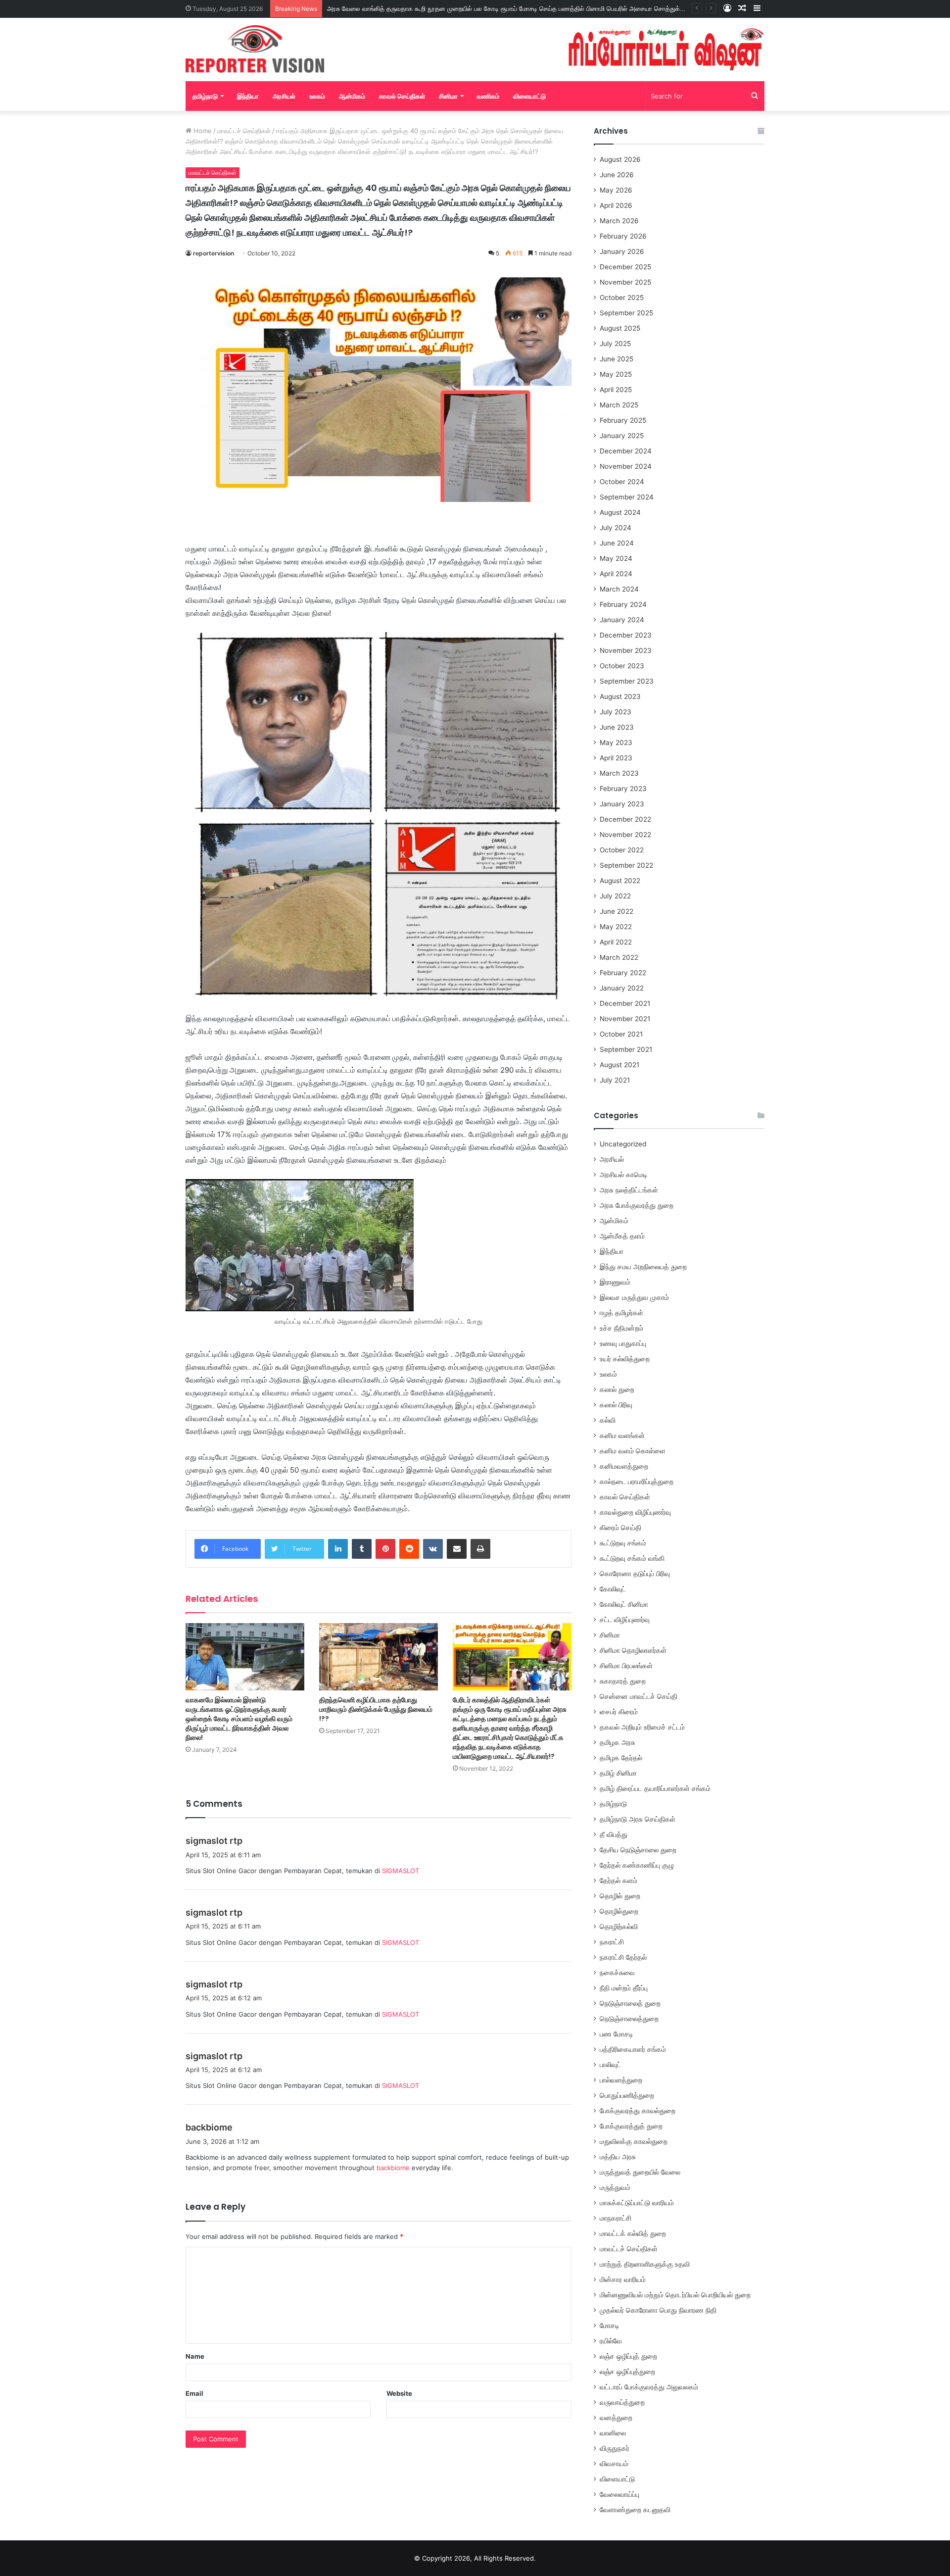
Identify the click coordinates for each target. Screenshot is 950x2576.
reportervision (214, 253)
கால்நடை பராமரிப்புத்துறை (637, 1482)
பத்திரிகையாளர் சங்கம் (633, 2049)
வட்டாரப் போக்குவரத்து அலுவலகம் (649, 2387)
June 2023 (617, 727)
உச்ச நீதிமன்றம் (621, 1328)
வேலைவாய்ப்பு (619, 2494)
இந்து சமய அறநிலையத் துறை (643, 1267)
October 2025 (622, 297)
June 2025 (617, 359)
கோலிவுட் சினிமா (624, 1604)
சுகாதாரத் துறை (623, 1681)
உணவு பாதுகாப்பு (623, 1343)
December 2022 (625, 819)
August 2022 (620, 881)
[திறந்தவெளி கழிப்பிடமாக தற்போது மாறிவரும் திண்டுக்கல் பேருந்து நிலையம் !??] (379, 1657)
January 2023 (622, 804)
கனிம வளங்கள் (622, 1436)
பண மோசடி (617, 2034)
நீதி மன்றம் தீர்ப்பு (624, 1988)
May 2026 (616, 190)
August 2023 (620, 696)
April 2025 (616, 390)
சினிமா (448, 96)
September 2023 (627, 681)
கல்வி (608, 1420)
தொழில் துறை (620, 1896)
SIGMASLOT (401, 1871)
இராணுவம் (615, 1282)
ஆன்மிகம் (352, 96)
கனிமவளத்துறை (624, 1466)
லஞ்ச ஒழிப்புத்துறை (627, 2372)
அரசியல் (284, 96)
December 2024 (626, 451)
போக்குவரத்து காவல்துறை (638, 2111)
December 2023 (626, 635)
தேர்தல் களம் (618, 1881)
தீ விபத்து (614, 1834)
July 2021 (615, 1080)
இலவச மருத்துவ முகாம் (634, 1297)
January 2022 (622, 988)
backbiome (209, 2127)
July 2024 (616, 528)
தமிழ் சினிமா (618, 1773)
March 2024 (619, 589)
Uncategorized (623, 1144)
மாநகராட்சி (616, 2218)
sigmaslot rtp (214, 1841)
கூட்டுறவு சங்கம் (623, 1543)
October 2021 (621, 1034)
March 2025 (619, 405)
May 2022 (616, 927)
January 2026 (622, 251)
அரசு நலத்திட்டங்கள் (629, 1190)
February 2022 (623, 973)
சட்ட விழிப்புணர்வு (625, 1620)
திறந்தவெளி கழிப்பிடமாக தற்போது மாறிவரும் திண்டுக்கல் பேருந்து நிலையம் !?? (376, 1709)
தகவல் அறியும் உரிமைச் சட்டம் (642, 1727)
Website (399, 2393)
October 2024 (622, 482)
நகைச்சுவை (617, 1973)
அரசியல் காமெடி (624, 1175)
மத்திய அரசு (618, 2157)
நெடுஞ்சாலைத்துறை (629, 2019)
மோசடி (610, 2326)
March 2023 (619, 773)
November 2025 (625, 282)
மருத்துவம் (615, 2187)
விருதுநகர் (615, 2448)
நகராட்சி (612, 1942)
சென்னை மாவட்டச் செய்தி (639, 1696)
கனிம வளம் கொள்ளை (633, 1451)
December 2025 (625, 267)
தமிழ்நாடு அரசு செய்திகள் (638, 1819)
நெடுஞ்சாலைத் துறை (630, 2003)
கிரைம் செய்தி (620, 1528)
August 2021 (619, 1065)
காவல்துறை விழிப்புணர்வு (635, 1512)
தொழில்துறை (619, 1911)
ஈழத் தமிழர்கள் (621, 1313)
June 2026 (617, 175)
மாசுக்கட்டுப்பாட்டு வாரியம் (637, 2203)
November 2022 (625, 835)
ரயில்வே (611, 2341)
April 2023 (616, 758)
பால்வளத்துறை (621, 2080)
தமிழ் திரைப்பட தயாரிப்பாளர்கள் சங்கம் (655, 1788)
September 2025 (626, 313)
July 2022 (615, 896)
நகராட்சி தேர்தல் (623, 1957)
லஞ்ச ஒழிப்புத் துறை (628, 2356)
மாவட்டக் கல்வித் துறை (633, 2233)
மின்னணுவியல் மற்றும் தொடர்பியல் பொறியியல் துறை (675, 2295)
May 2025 (616, 374)
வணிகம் (488, 96)
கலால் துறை (617, 1389)
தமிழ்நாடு (205, 96)
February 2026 (623, 236)
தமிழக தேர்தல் (621, 1758)
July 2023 (616, 712)
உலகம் (317, 96)
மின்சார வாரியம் (623, 2279)
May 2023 (616, 743)
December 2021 (625, 1003)
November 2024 (626, 466)
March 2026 (619, 221)
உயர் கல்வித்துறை (625, 1359)
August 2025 (620, 328)
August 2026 (620, 159)
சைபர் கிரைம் (619, 1712)
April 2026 (616, 205)
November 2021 (625, 1019)
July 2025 (615, 344)
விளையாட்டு (529, 96)
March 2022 (619, 957)
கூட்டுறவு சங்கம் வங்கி (632, 1558)
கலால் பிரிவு (616, 1405)
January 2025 (622, 436)
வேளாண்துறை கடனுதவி (635, 2510)
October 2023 (622, 666)
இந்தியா (248, 96)
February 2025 (623, 420)
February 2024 (623, 604)
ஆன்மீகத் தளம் (622, 1236)
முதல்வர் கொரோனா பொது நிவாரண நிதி (658, 2310)
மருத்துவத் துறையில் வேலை (640, 2172)
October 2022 (622, 850)
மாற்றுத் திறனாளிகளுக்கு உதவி (645, 2264)
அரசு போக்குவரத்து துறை (637, 1205)
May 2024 (616, 558)
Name (195, 2356)
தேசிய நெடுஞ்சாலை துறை (638, 1850)
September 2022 (626, 865)
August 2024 (620, 512)
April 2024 (616, 574)
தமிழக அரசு (617, 1742)
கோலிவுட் (613, 1589)
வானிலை (613, 2433)
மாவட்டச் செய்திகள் (244, 131)
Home (202, 131)
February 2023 (623, 789)
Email (194, 2393)
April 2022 (616, 942)
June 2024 (617, 543)
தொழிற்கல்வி (619, 1927)
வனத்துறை (616, 2418)
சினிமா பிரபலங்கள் (626, 1666)
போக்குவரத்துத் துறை (631, 2126)
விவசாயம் (614, 2464)
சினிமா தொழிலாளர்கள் (633, 1650)
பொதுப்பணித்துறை (627, 2095)
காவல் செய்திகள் (402, 96)
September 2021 (626, 1049)
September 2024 (627, 497)
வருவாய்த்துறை (622, 2402)
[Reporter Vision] (255, 49)
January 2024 (622, 620)
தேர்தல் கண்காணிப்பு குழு (637, 1865)
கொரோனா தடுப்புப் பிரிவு (635, 1574)
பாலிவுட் (610, 2065)
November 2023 (626, 650)
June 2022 (617, 911)
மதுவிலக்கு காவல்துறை (634, 2141)
